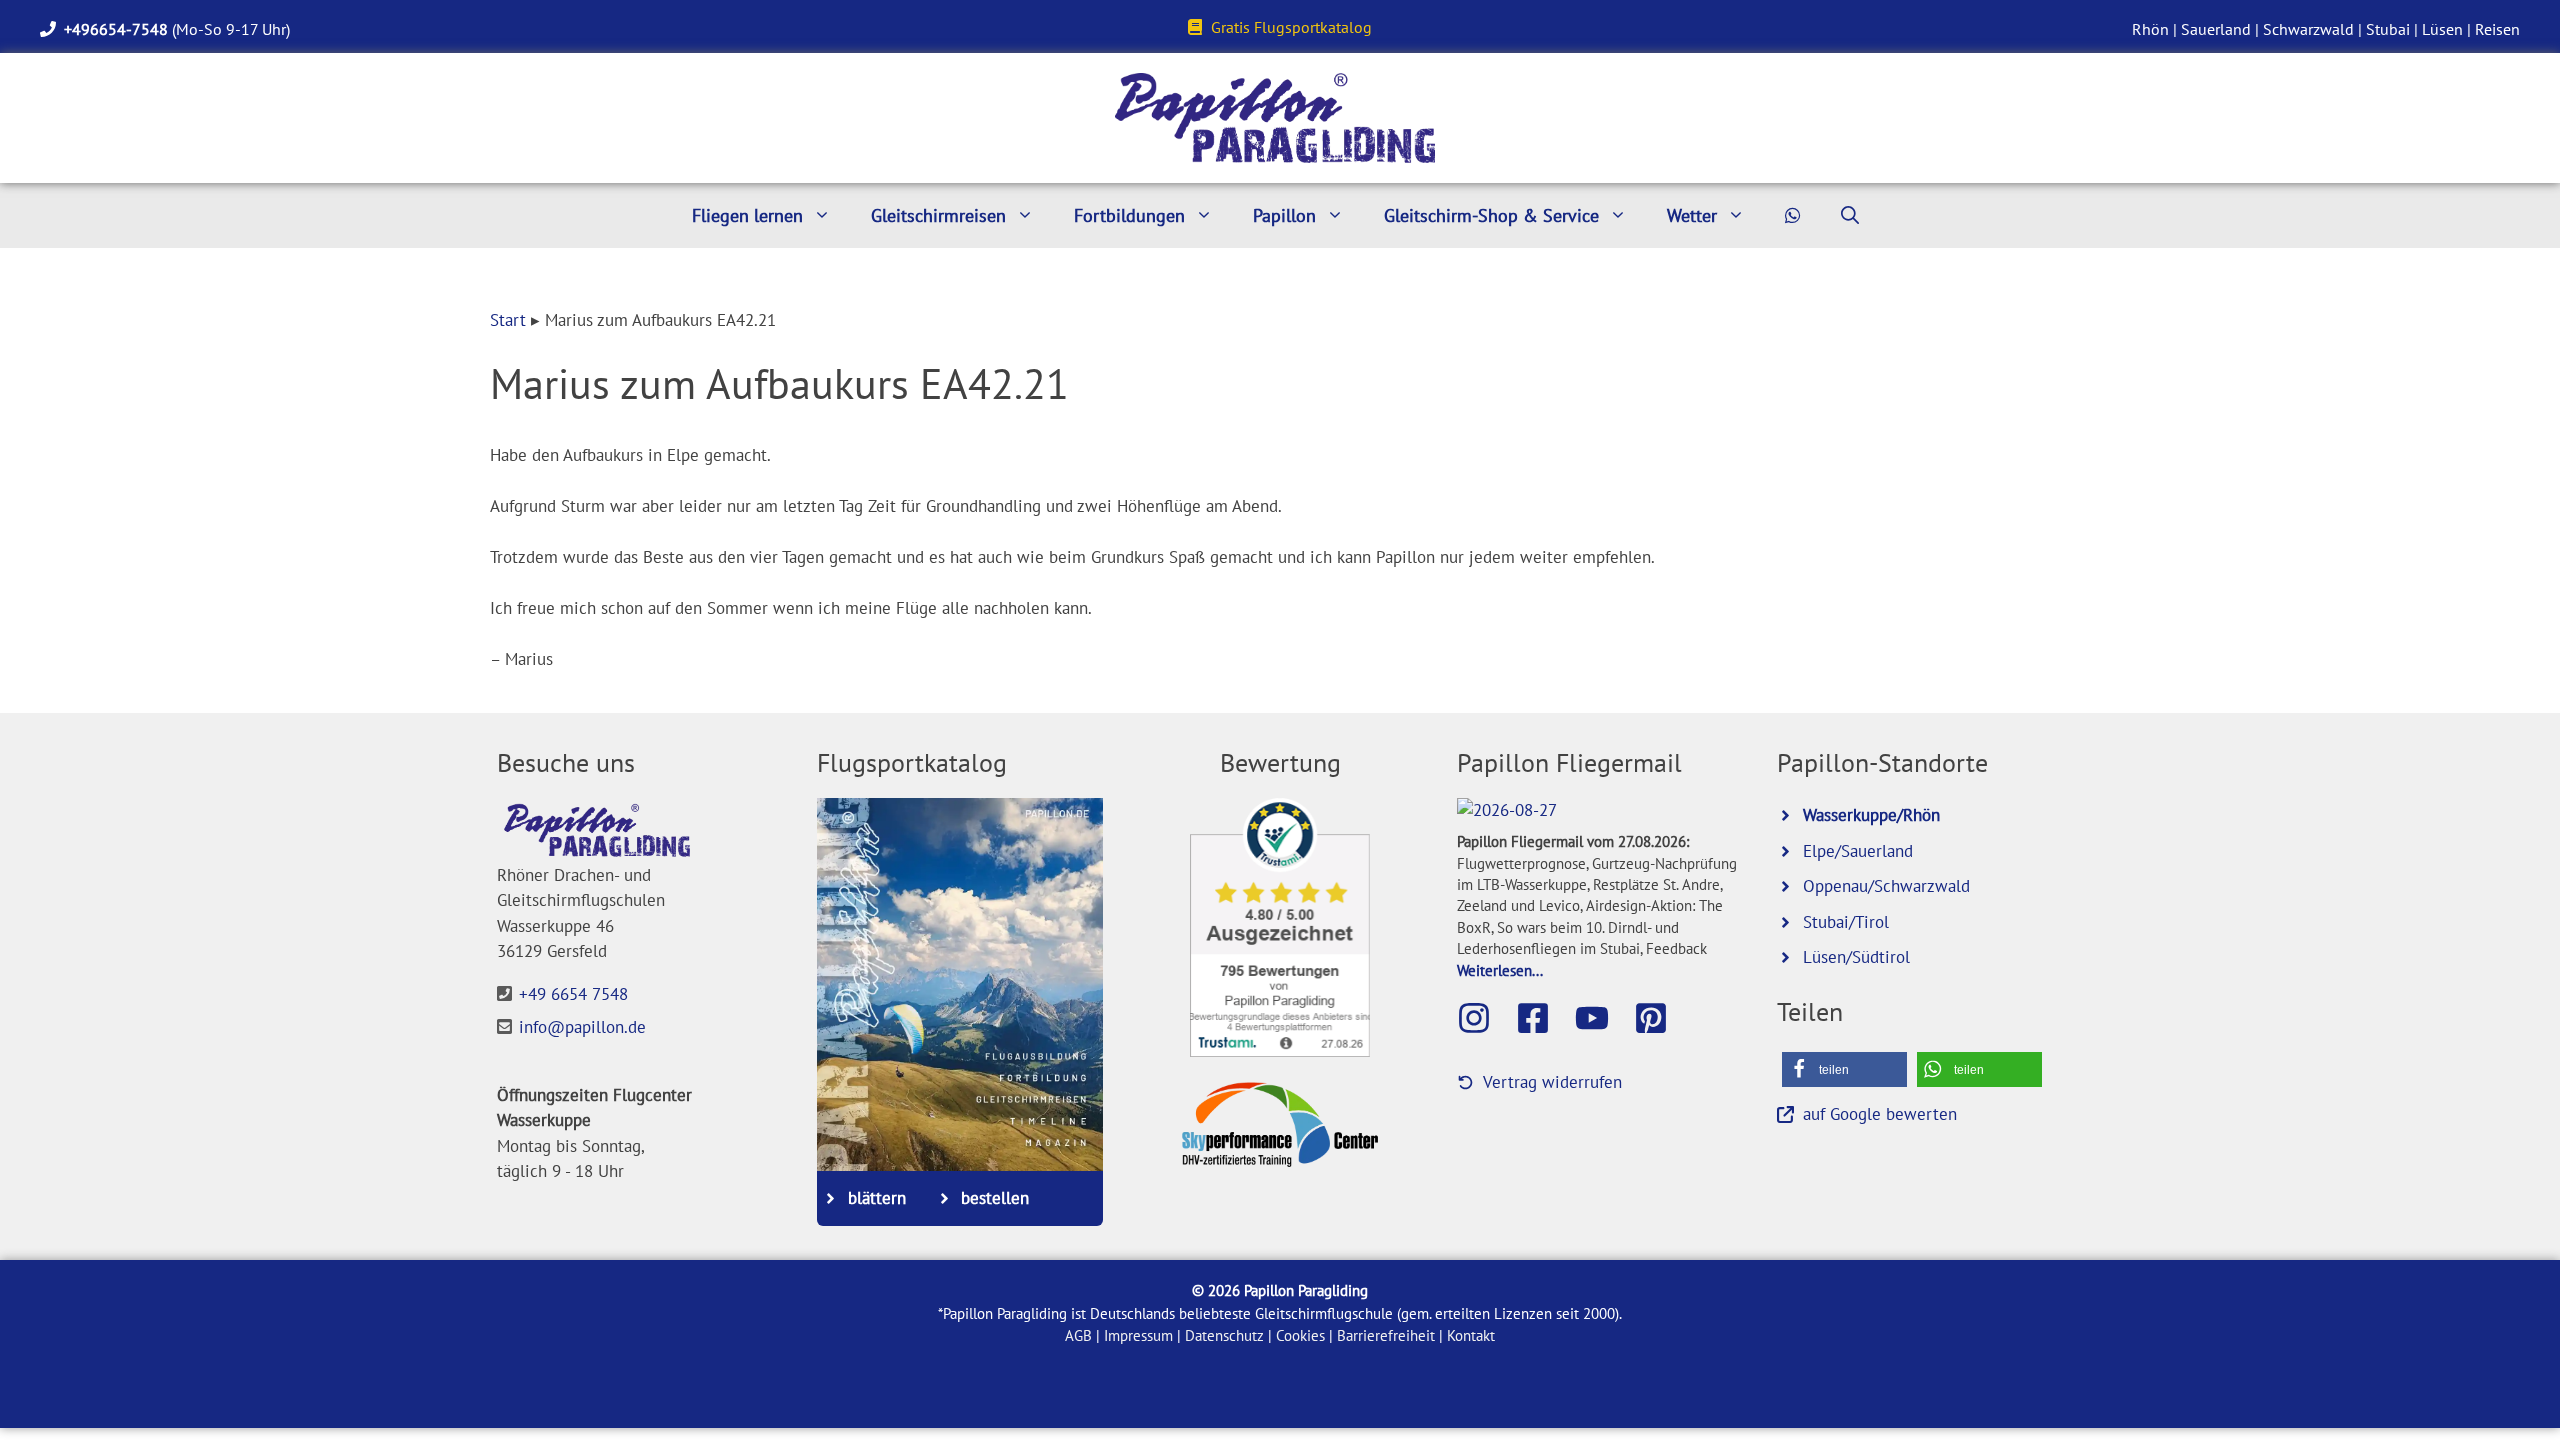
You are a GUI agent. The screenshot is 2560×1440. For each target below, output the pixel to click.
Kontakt (1471, 1335)
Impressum (1138, 1335)
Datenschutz (1224, 1335)
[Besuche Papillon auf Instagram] (1484, 1018)
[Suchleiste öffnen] (1850, 215)
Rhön (2150, 29)
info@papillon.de (582, 1027)
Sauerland (2216, 29)
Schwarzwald (2308, 29)
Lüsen (2442, 29)
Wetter (1692, 215)
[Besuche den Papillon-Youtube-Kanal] (1602, 1018)
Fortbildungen (1129, 215)
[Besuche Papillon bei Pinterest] (1661, 1018)
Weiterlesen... (1500, 970)
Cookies (1300, 1335)
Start (508, 320)
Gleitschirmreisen (938, 215)
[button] (1844, 1069)
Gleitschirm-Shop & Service (1491, 215)
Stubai (2388, 29)
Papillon (1284, 215)
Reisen (2497, 29)
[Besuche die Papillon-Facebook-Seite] (1543, 1018)
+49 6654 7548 (573, 994)
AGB (1078, 1335)
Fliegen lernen (747, 215)
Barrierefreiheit (1386, 1335)
